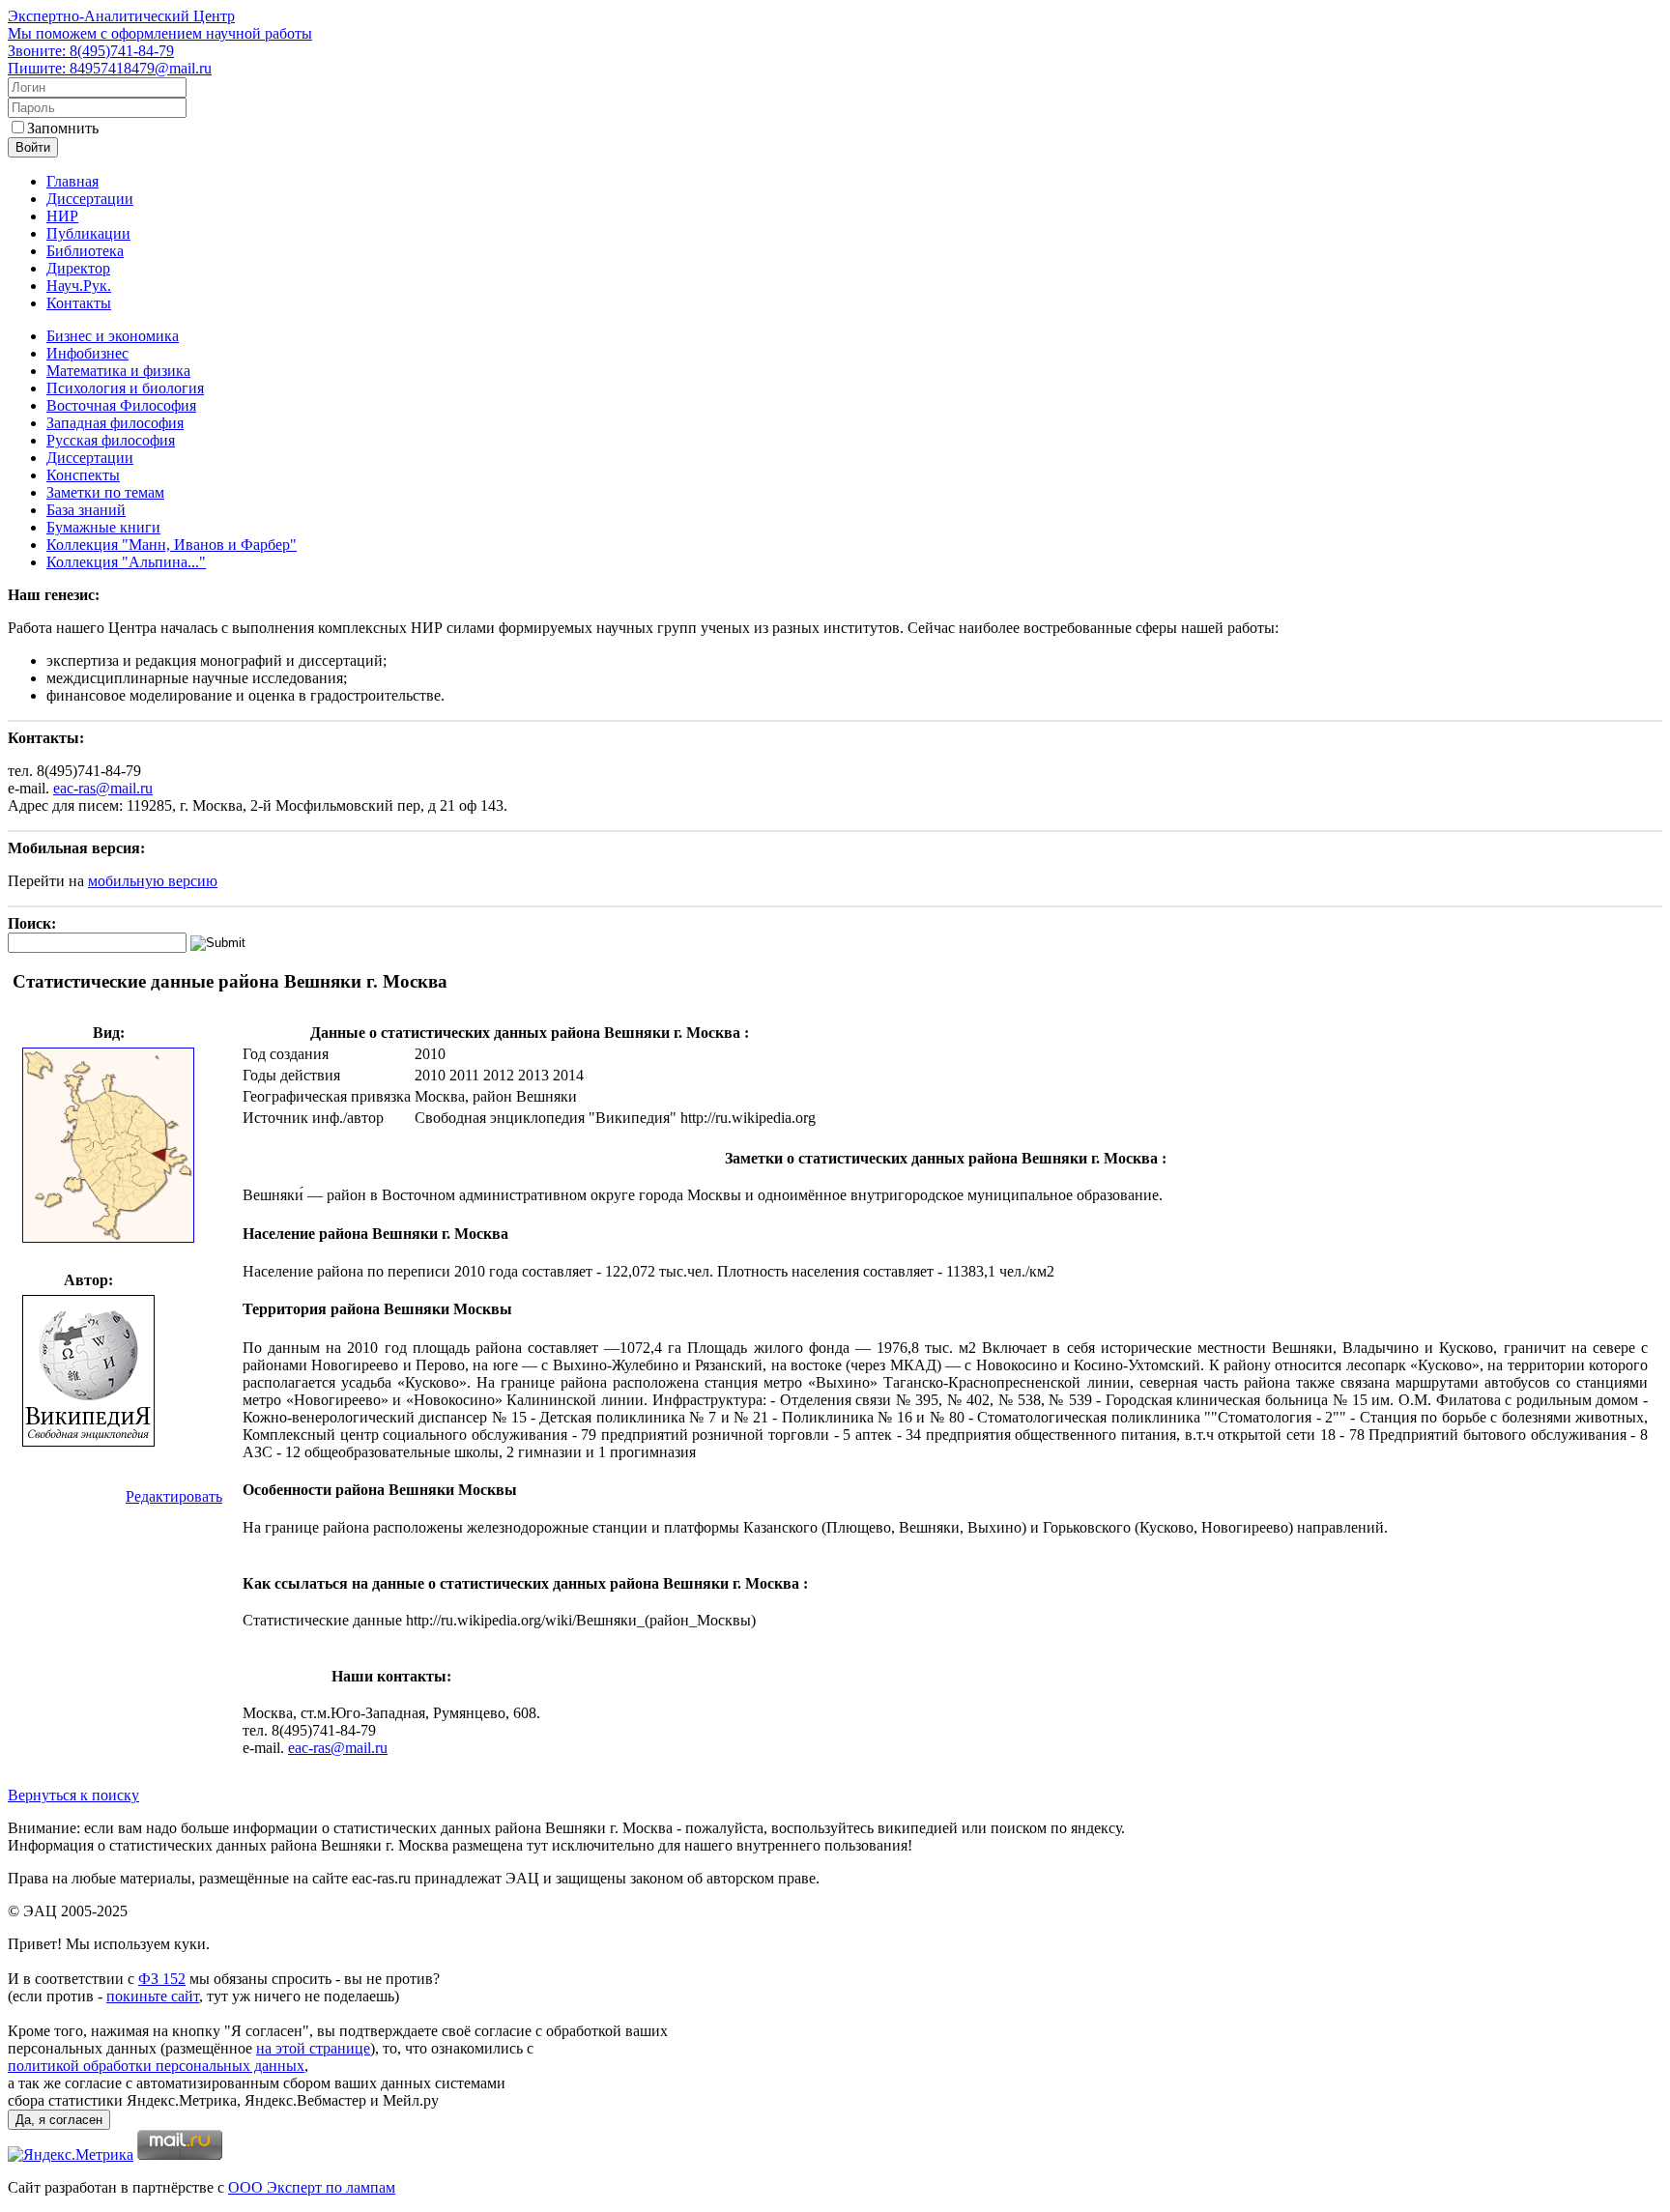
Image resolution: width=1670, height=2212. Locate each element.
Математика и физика (118, 371)
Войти (33, 147)
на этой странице (313, 2048)
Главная (72, 181)
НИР (62, 216)
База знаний (86, 510)
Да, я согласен (59, 2120)
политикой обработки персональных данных (156, 2066)
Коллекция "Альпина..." (126, 562)
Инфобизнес (87, 353)
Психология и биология (125, 388)
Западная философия (115, 423)
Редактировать (174, 1496)
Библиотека (85, 251)
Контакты (79, 303)
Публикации (88, 233)
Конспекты (83, 475)
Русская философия (111, 440)
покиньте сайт (153, 1996)
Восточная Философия (121, 405)
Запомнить (63, 128)
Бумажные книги (103, 527)
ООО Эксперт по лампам (312, 2187)
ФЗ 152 (162, 1979)
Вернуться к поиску (73, 1795)
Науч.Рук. (79, 286)
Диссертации (90, 199)
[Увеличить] (108, 1239)
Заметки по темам (105, 492)
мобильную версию (153, 881)
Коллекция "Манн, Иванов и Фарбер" (172, 545)
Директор (78, 268)
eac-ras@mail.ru (103, 788)
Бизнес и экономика (113, 336)
